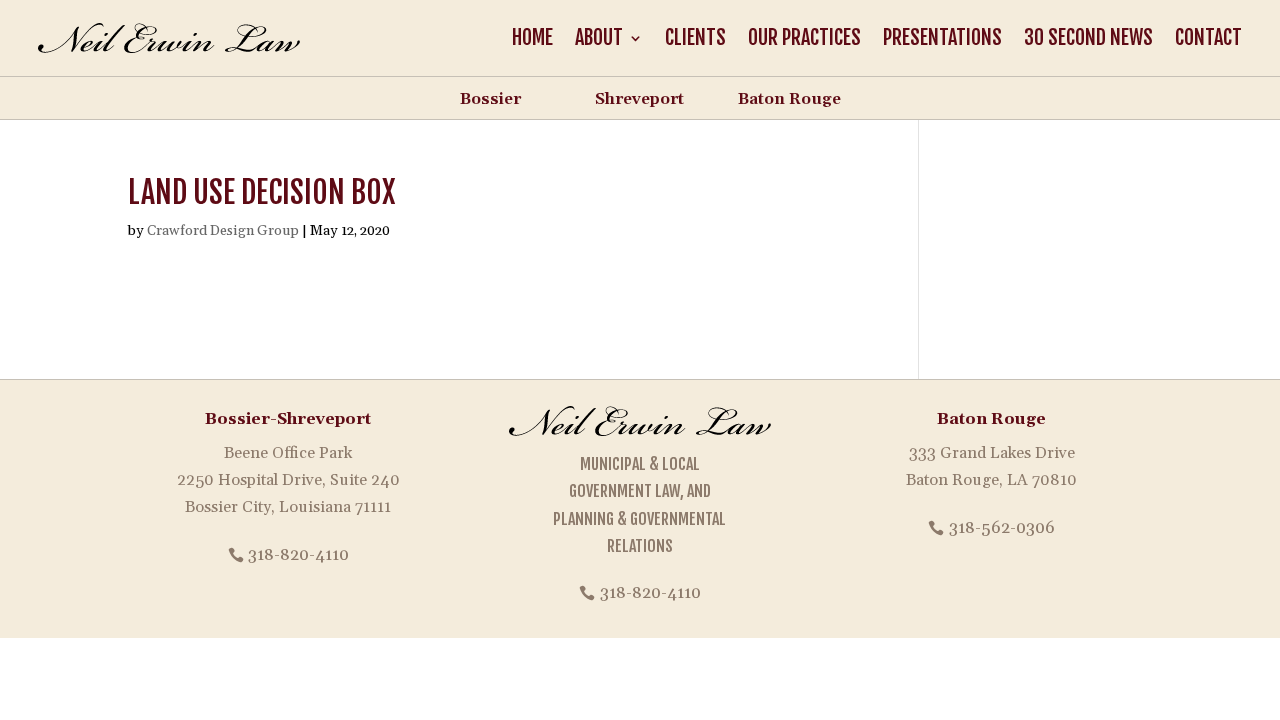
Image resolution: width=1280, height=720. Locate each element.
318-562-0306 (1002, 528)
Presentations (942, 37)
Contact (1208, 37)
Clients (695, 37)
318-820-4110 (298, 555)
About (599, 37)
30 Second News (1088, 37)
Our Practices (804, 37)
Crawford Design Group (223, 231)
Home (532, 37)
